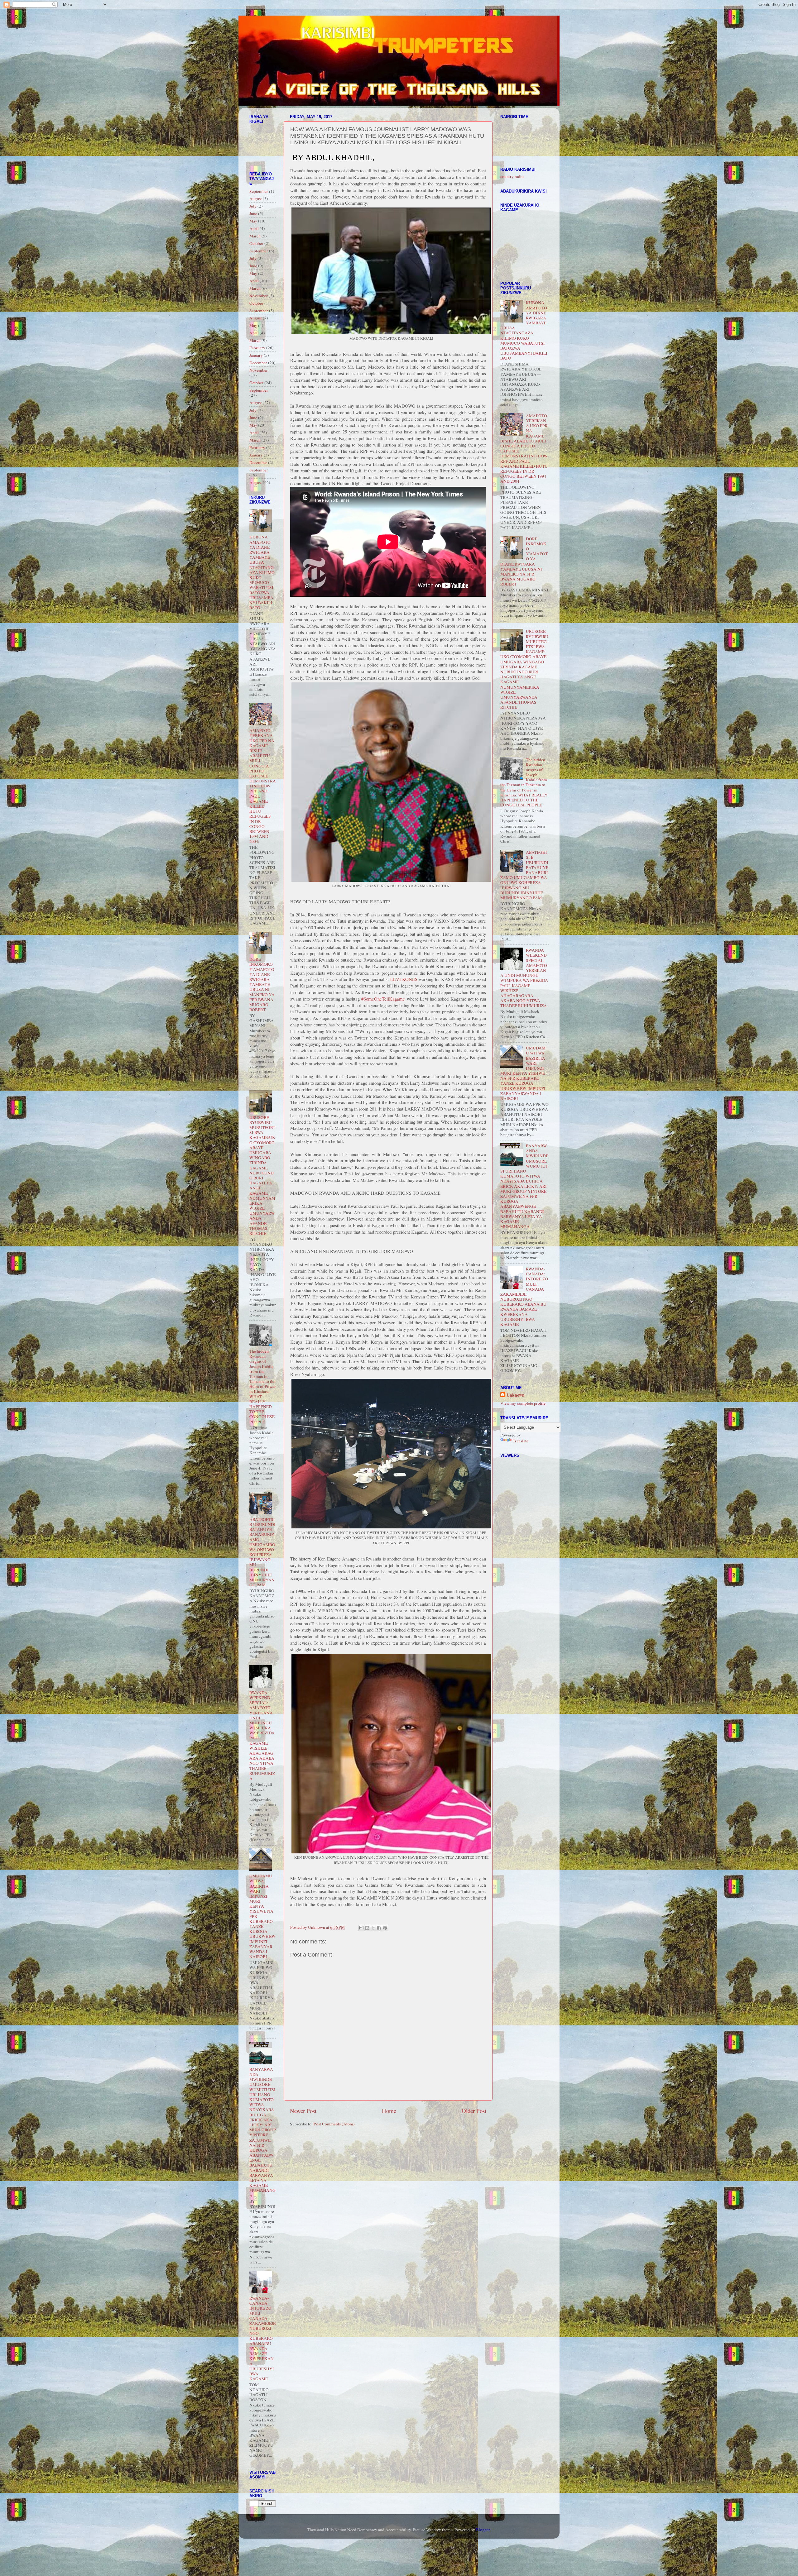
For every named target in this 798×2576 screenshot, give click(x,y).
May (253, 221)
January (256, 355)
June (253, 213)
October (256, 243)
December (258, 363)
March (255, 236)
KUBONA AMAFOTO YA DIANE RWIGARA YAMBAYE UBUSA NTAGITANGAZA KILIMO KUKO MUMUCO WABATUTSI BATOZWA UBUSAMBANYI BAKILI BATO (262, 572)
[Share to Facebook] (379, 1928)
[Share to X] (373, 1928)
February (257, 348)
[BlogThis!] (367, 1928)
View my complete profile (523, 1403)
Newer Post (303, 2111)
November (259, 296)
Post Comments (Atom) (334, 2124)
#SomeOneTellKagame (383, 999)
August (256, 198)
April (254, 228)
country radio (512, 176)
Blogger (483, 2530)
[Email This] (361, 1928)
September (259, 191)
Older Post (474, 2111)
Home (389, 2111)
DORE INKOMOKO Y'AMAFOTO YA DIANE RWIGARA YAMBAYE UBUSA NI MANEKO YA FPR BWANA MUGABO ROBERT (262, 984)
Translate (521, 1441)
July (253, 206)
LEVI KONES (404, 979)
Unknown (516, 1395)
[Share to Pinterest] (385, 1928)
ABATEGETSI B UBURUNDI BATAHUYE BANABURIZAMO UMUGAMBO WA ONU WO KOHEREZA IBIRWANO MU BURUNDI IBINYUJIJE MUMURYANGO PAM (262, 1552)
